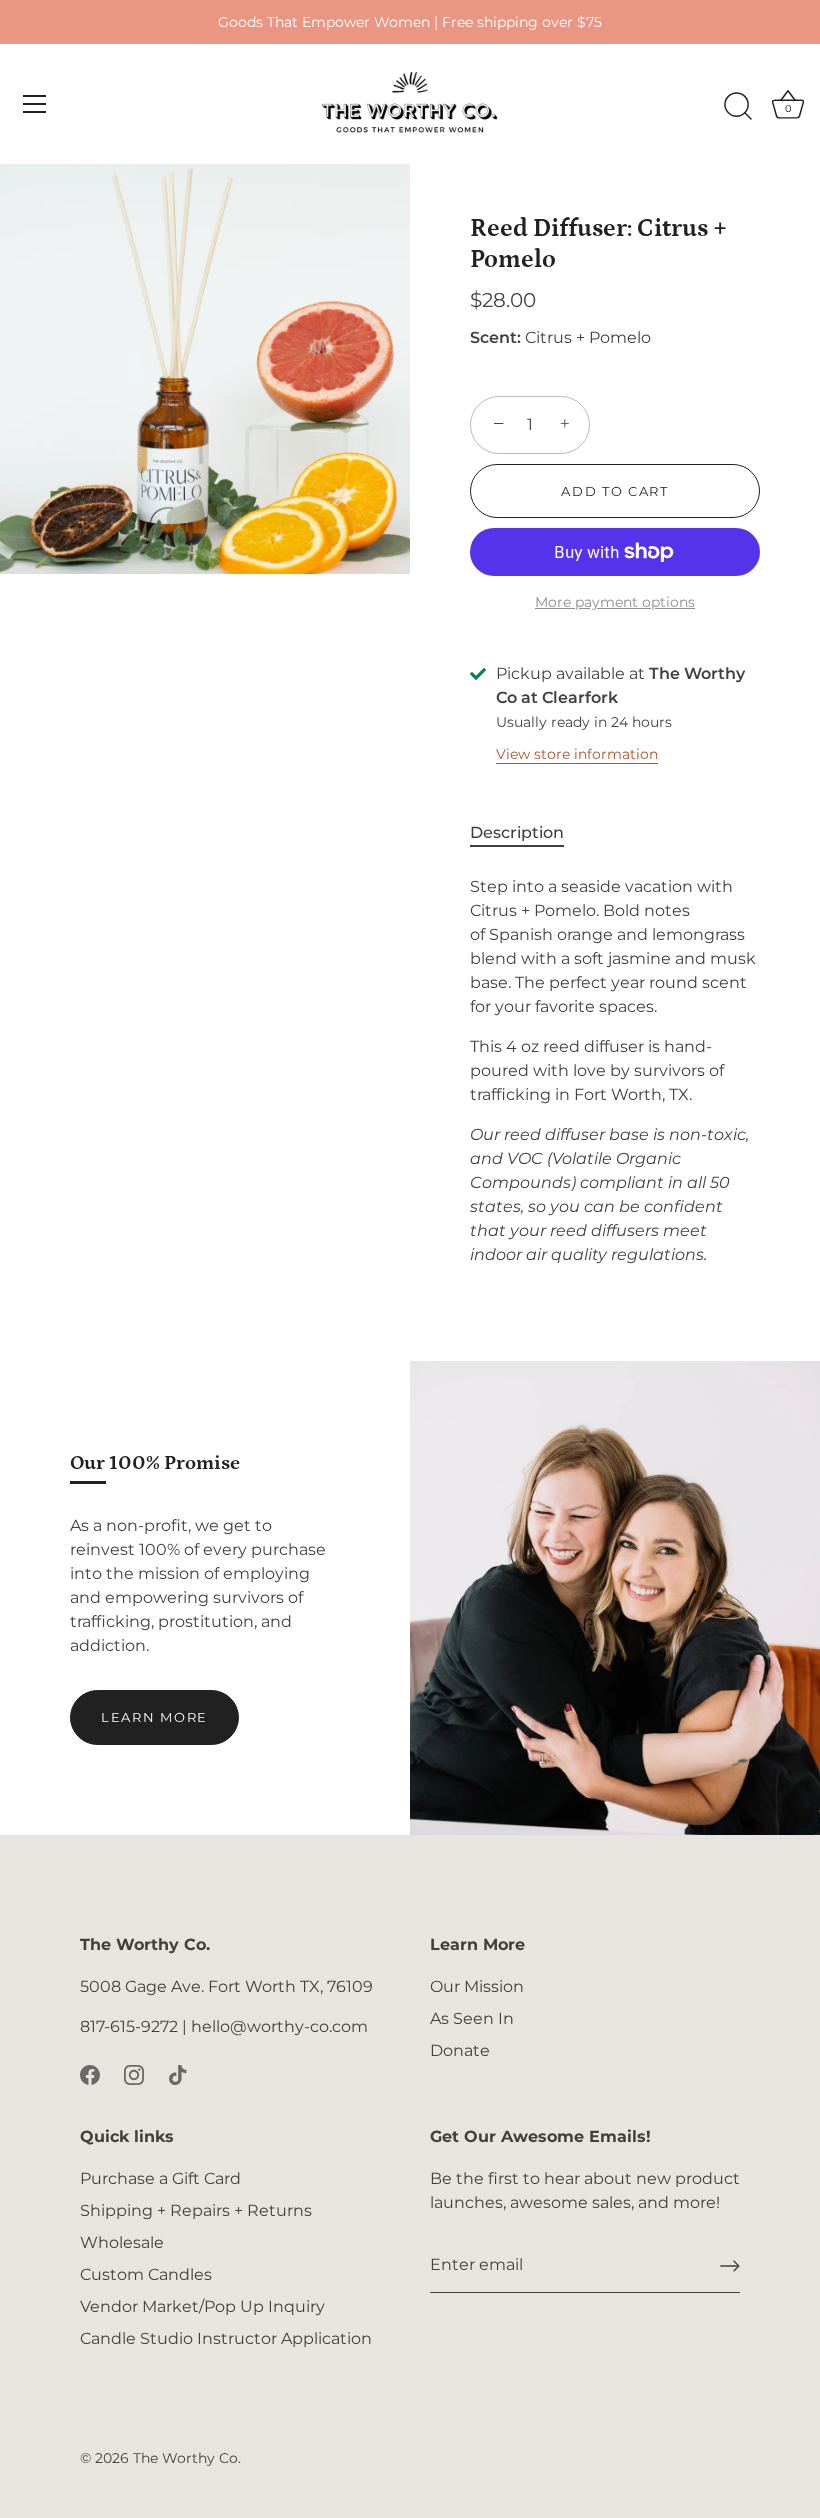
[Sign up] (730, 2266)
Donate (460, 2050)
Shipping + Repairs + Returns (196, 2210)
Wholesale (122, 2242)
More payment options (615, 602)
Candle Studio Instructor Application (226, 2338)
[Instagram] (134, 2074)
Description (517, 832)
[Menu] (35, 104)
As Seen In (472, 2018)
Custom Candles (146, 2274)
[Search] (738, 107)
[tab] (527, 833)
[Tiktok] (178, 2074)
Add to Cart (615, 491)
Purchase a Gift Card (160, 2178)
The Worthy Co (185, 2458)
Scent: (495, 337)
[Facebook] (90, 2074)
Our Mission (477, 1986)
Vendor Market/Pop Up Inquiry (202, 2306)
